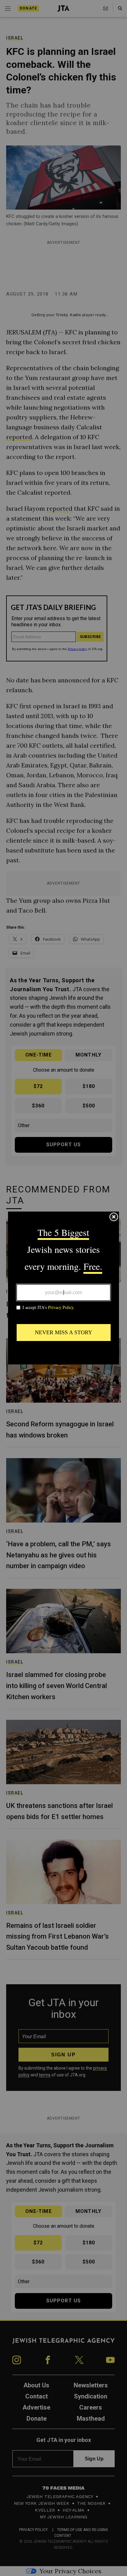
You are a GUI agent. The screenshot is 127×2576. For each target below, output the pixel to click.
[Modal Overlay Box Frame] (63, 1288)
